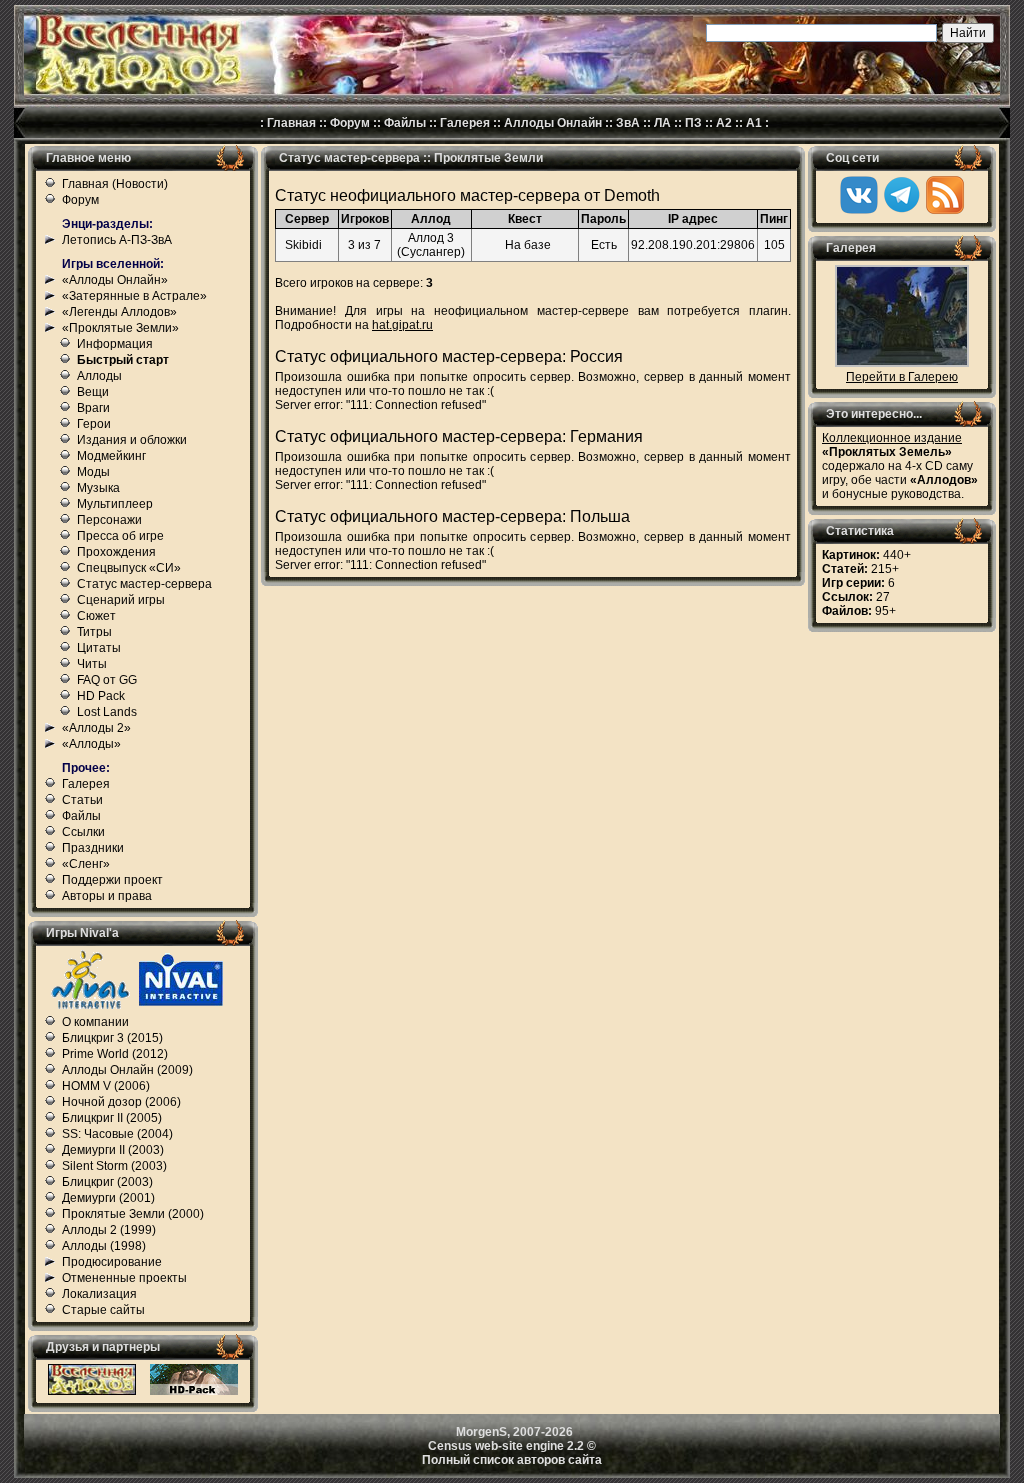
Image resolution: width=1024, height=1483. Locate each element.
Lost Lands (107, 712)
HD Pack (101, 696)
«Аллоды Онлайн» (115, 280)
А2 (724, 123)
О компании (95, 1022)
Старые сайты (103, 1310)
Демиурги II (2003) (113, 1150)
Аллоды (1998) (104, 1246)
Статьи (82, 800)
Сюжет (96, 616)
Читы (92, 664)
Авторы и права (107, 896)
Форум (350, 123)
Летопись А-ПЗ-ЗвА (117, 240)
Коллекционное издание (892, 438)
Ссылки (83, 832)
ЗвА (628, 123)
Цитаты (99, 648)
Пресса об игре (120, 536)
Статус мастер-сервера (144, 584)
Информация (115, 344)
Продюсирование (112, 1262)
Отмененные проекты (124, 1278)
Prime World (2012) (115, 1054)
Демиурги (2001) (108, 1198)
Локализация (99, 1294)
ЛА (662, 123)
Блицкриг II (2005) (112, 1118)
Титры (94, 632)
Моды (93, 472)
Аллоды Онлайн (553, 123)
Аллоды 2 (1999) (109, 1230)
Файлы (405, 123)
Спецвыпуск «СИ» (129, 568)
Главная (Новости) (115, 184)
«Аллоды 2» (96, 728)
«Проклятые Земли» (120, 328)
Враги (93, 408)
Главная (291, 123)
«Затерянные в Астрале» (134, 296)
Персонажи (109, 520)
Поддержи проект (112, 880)
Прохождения (116, 552)
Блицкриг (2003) (107, 1182)
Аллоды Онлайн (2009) (127, 1070)
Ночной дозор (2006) (121, 1102)
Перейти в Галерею (902, 377)
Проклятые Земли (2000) (133, 1214)
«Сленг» (86, 864)
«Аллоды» (91, 744)
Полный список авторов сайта (512, 1460)
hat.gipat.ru (402, 325)
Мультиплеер (115, 504)
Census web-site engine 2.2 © (512, 1446)
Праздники (93, 848)
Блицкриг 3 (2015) (112, 1038)
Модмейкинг (111, 456)
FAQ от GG (107, 680)
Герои (94, 424)
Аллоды (99, 376)
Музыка (98, 488)
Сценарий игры (121, 600)
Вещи (93, 392)
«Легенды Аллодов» (119, 312)
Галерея (465, 123)
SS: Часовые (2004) (117, 1134)
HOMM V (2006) (106, 1086)
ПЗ (693, 123)
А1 (754, 123)
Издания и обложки (132, 440)
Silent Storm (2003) (114, 1166)
